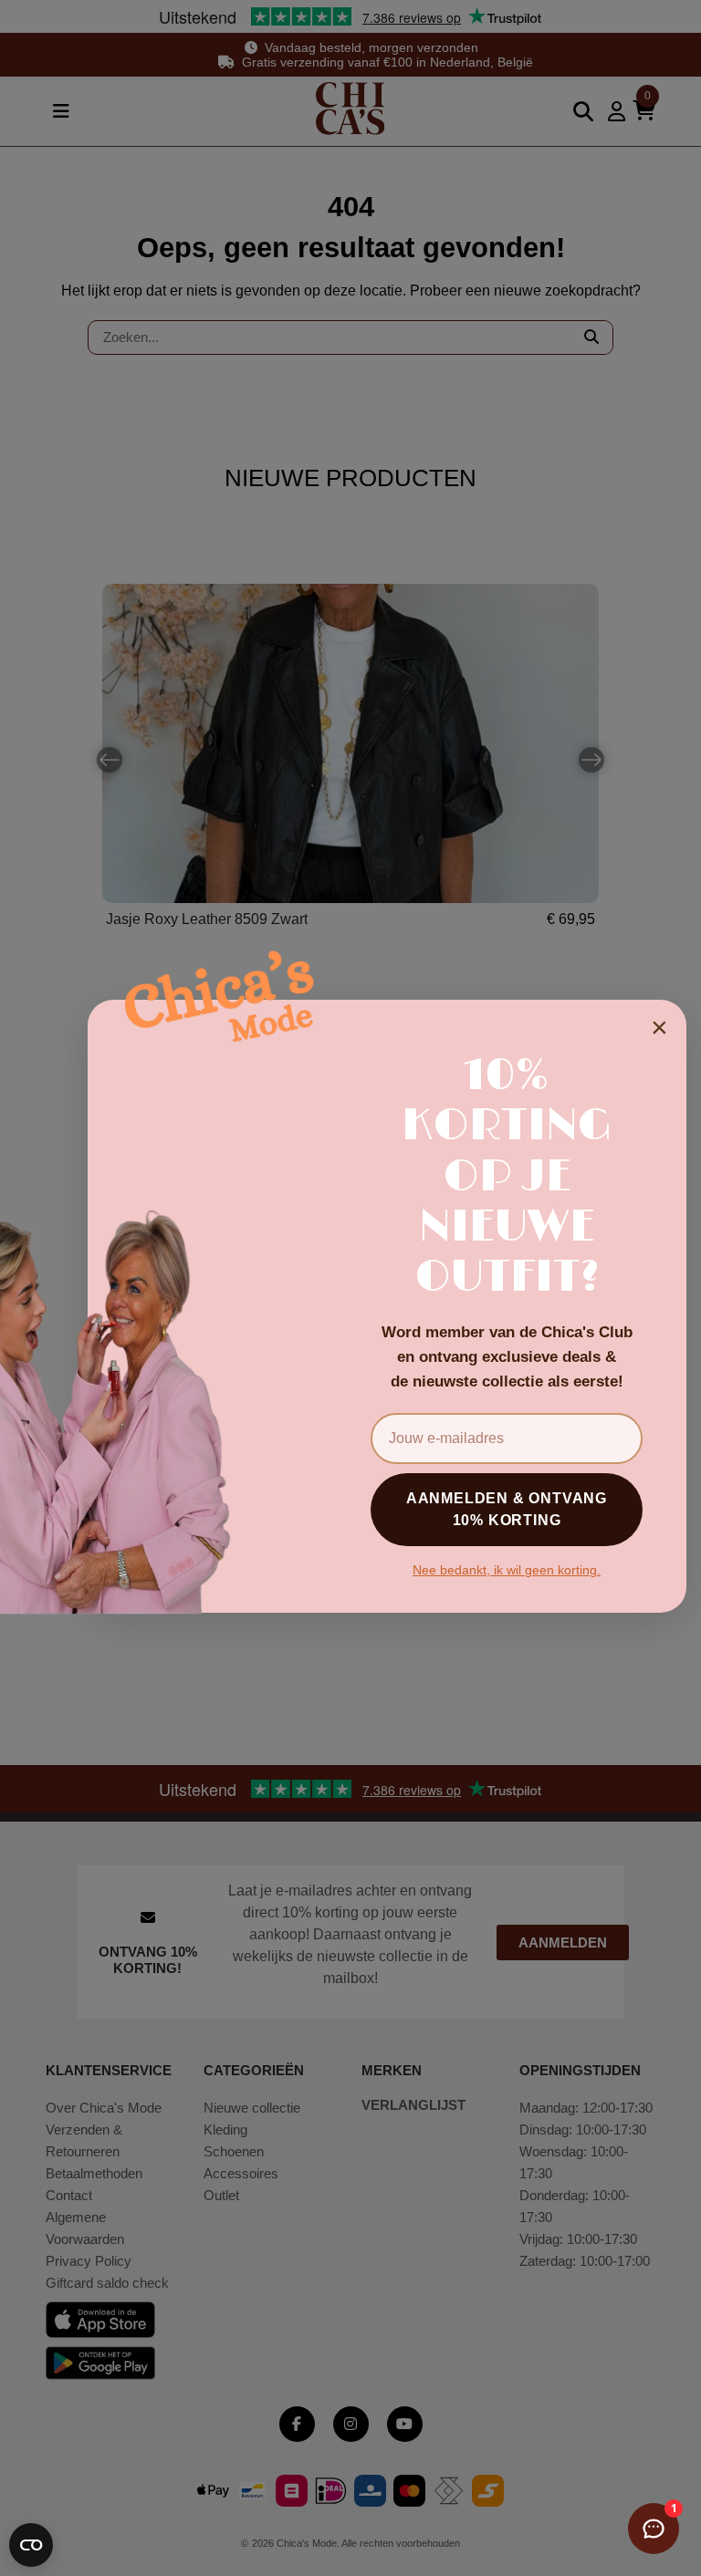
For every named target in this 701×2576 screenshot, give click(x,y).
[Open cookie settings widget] (31, 2545)
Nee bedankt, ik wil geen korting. (507, 1570)
